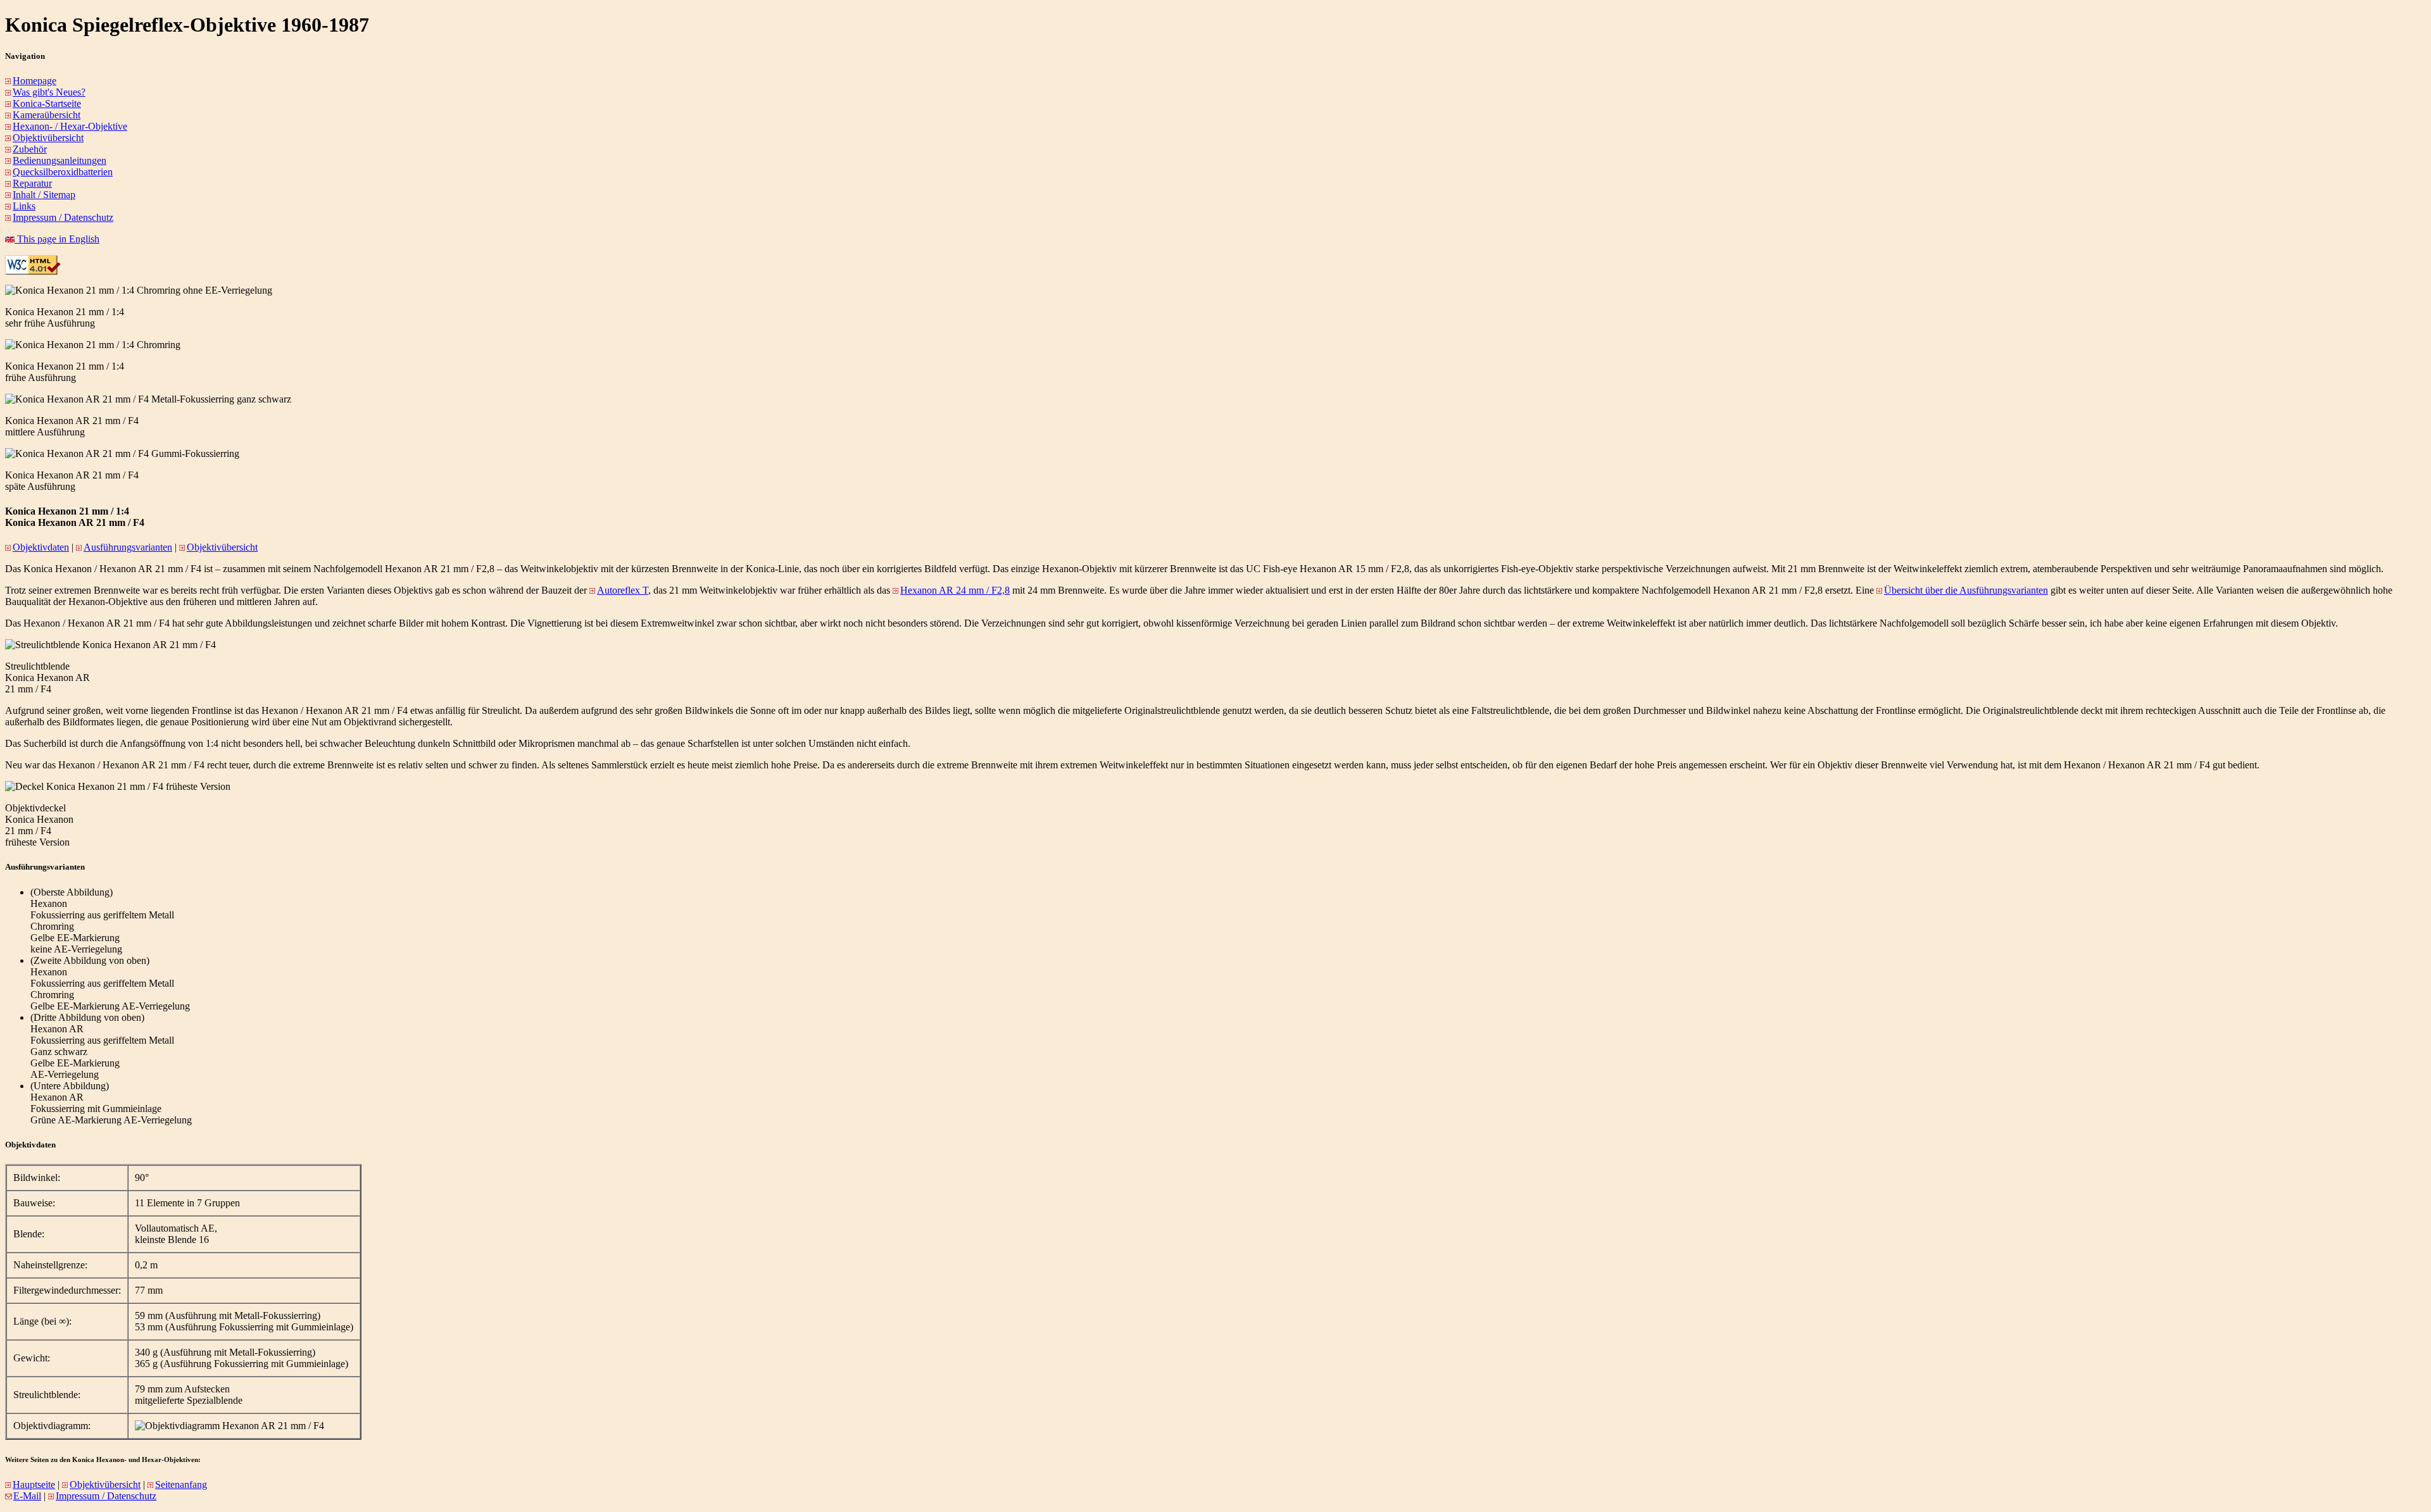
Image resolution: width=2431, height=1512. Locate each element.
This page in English (57, 239)
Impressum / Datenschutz (63, 217)
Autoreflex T (623, 590)
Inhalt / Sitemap (44, 195)
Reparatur (32, 183)
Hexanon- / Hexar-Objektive (70, 126)
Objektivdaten (41, 547)
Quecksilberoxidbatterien (63, 172)
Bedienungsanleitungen (60, 160)
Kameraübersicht (47, 115)
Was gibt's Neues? (49, 92)
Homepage (35, 81)
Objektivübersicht (48, 138)
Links (24, 206)
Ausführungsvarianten (128, 547)
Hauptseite (34, 1484)
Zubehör (30, 149)
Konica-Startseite (47, 103)
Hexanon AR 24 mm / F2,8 (955, 590)
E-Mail (27, 1496)
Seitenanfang (181, 1484)
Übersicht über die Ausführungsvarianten (1966, 590)
